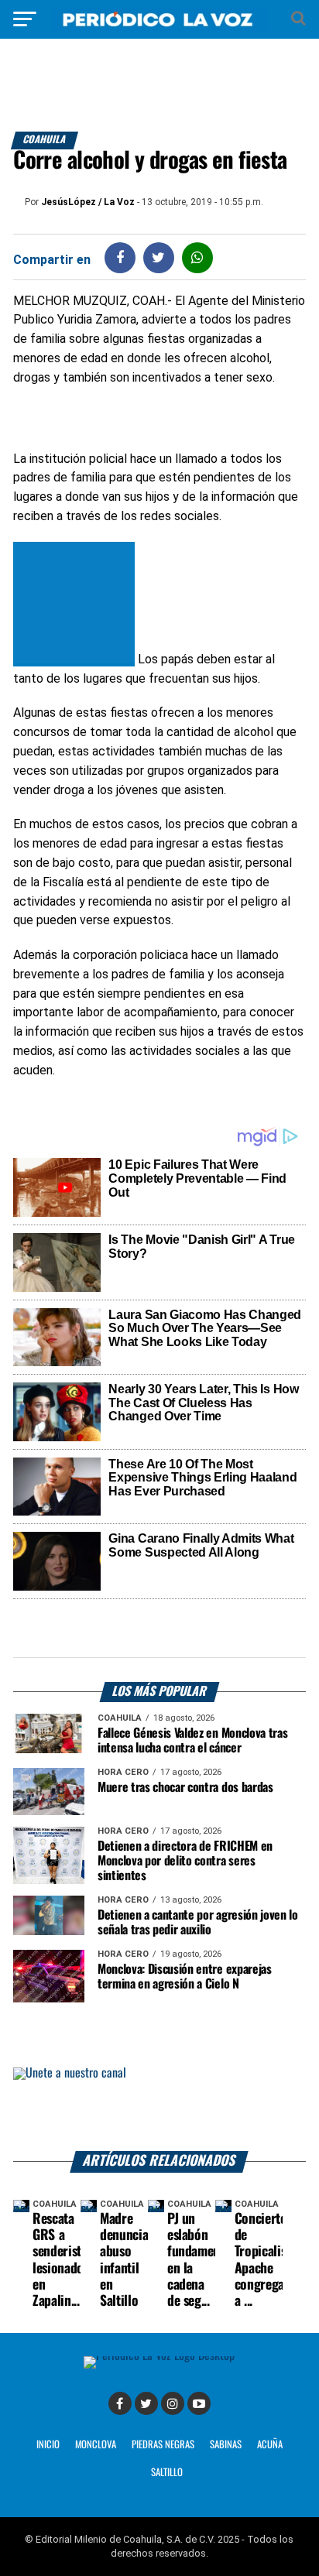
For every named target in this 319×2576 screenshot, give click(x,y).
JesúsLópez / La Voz (88, 202)
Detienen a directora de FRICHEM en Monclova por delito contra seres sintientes (185, 1861)
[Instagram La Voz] (173, 2403)
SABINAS (226, 2445)
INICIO (48, 2445)
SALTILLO (167, 2473)
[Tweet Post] (158, 257)
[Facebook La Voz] (120, 2403)
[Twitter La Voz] (146, 2403)
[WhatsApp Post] (197, 257)
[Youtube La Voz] (199, 2403)
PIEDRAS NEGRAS (163, 2445)
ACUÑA (270, 2445)
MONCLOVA (96, 2445)
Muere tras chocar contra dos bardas (185, 1788)
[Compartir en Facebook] (120, 257)
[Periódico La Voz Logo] (159, 27)
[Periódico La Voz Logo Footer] (159, 2356)
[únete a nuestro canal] (159, 2109)
